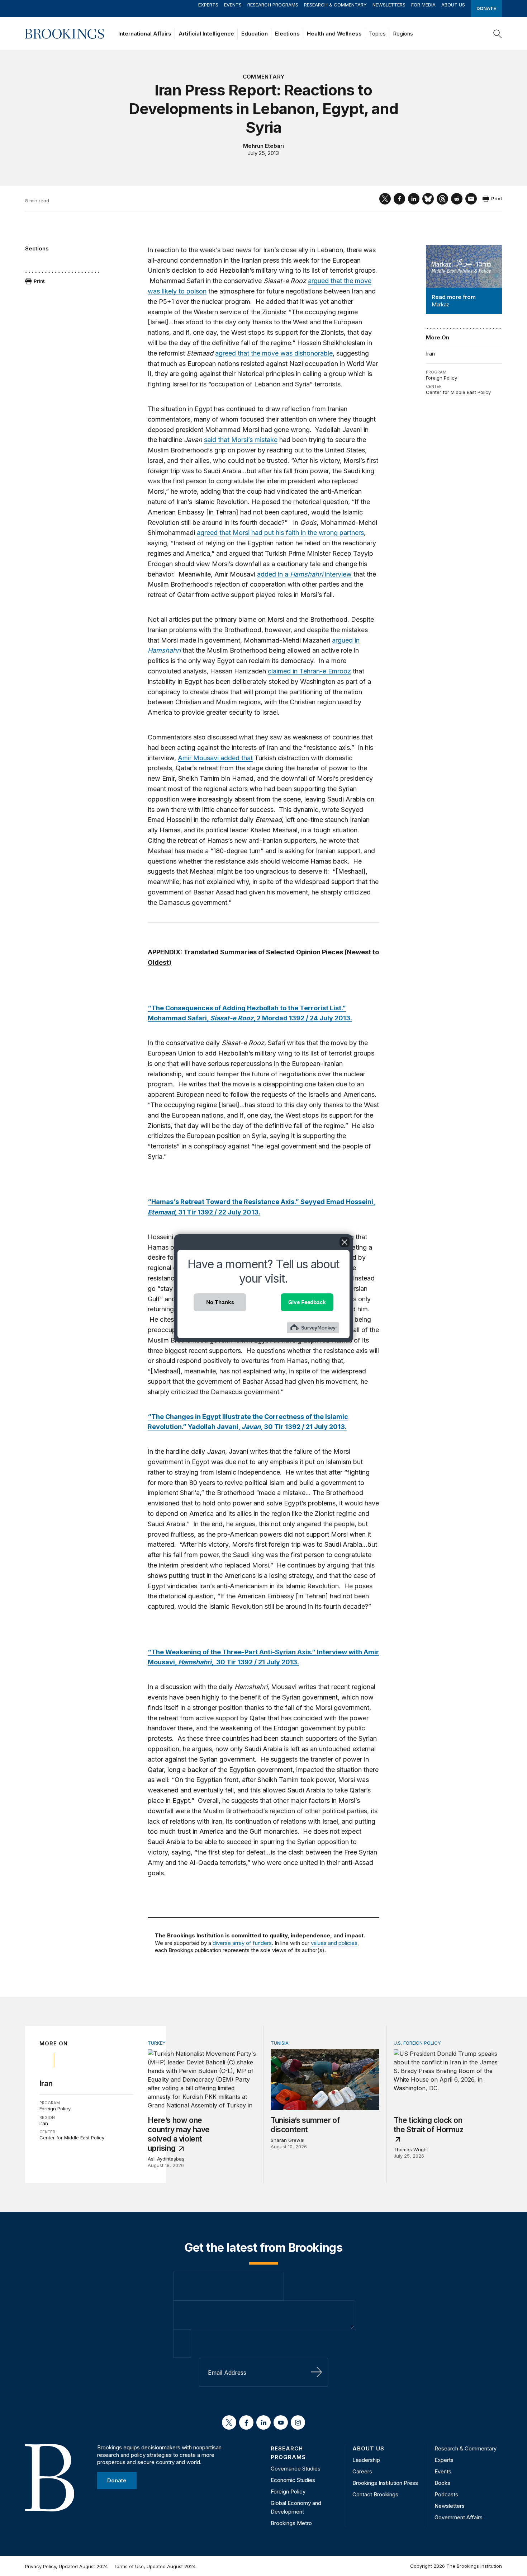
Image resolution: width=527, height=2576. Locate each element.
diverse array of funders (242, 1943)
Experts (208, 5)
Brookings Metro (291, 2523)
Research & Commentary (335, 5)
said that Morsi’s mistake (241, 440)
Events (233, 5)
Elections (287, 34)
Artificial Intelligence (206, 34)
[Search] (498, 34)
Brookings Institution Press (385, 2483)
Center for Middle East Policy (458, 392)
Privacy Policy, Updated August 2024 (67, 2566)
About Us (453, 5)
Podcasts (446, 2494)
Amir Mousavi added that (215, 758)
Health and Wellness (334, 34)
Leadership (366, 2460)
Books (442, 2483)
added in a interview (304, 574)
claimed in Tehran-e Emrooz (309, 671)
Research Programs (273, 5)
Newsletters (389, 5)
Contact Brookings (375, 2494)
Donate (486, 8)
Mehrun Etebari (263, 146)
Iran (430, 354)
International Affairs (145, 34)
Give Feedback (307, 1302)
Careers (362, 2471)
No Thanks (220, 1302)
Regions (403, 34)
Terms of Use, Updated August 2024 (155, 2566)
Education (255, 34)
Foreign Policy (441, 378)
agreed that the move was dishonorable (274, 353)
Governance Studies (296, 2469)
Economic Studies (293, 2480)
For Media (423, 5)
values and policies (334, 1943)
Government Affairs (459, 2517)
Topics (377, 34)
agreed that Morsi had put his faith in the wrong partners (280, 533)
